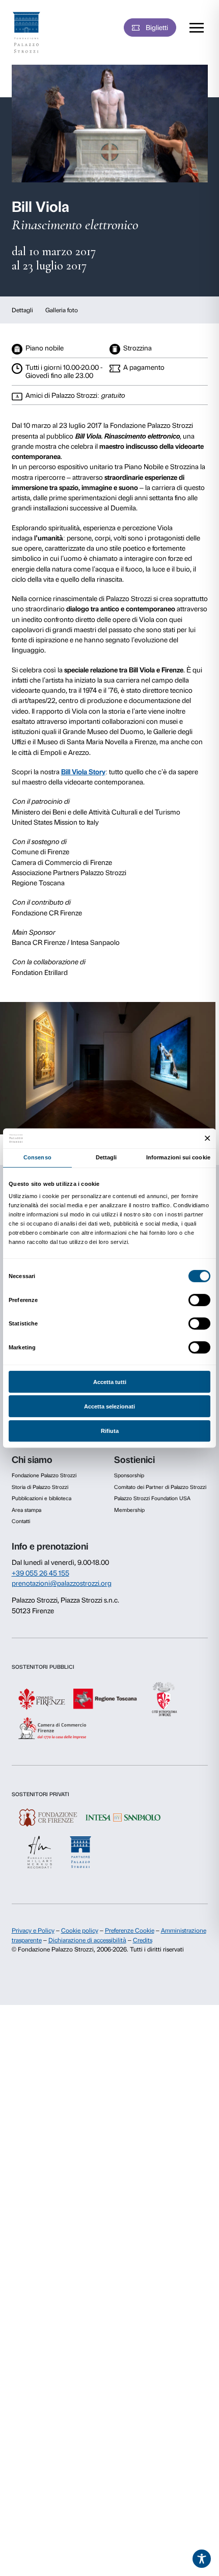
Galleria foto (62, 310)
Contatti (21, 1521)
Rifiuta (110, 1431)
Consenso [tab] (37, 1157)
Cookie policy (80, 1931)
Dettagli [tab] (106, 1157)
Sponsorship (129, 1475)
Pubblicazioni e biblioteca (42, 1498)
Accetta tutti (110, 1382)
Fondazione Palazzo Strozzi (44, 1475)
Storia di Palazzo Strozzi (40, 1487)
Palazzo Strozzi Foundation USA (152, 1498)
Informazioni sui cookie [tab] (178, 1157)
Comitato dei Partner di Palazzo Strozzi (160, 1487)
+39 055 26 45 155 (40, 1573)
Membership (129, 1510)
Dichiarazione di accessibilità (87, 1940)
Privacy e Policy (33, 1931)
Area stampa (26, 1510)
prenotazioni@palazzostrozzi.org (62, 1583)
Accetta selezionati (109, 1406)
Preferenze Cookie (130, 1931)
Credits (143, 1940)
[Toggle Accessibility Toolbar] (202, 2559)
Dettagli (22, 310)
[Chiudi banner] (208, 1138)
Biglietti (157, 28)
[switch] (199, 1300)
